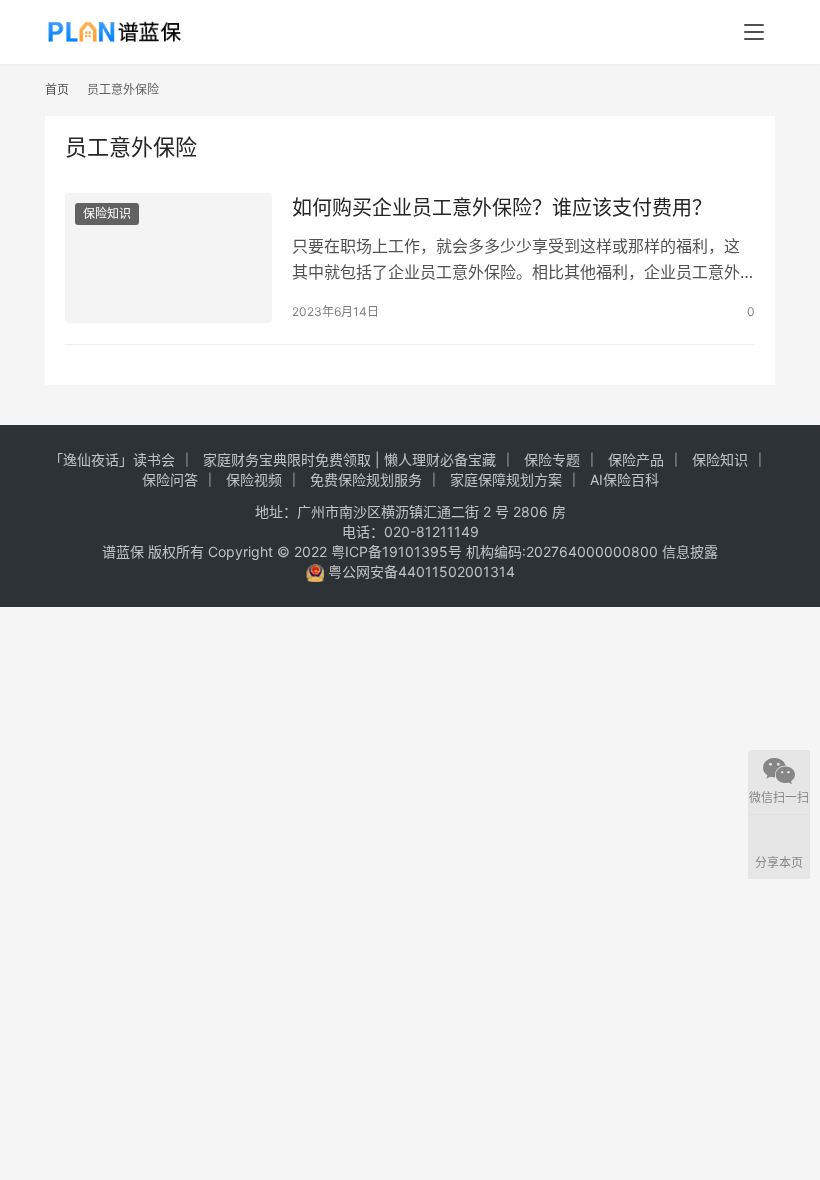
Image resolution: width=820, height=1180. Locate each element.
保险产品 (636, 459)
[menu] (754, 32)
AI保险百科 (624, 479)
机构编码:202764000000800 (564, 551)
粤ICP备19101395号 (396, 551)
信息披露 (690, 551)
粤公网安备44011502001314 (419, 571)
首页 (57, 89)
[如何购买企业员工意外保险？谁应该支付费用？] (168, 257)
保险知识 (107, 213)
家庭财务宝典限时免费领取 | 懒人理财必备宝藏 (349, 459)
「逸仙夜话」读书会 (112, 459)
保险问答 (170, 479)
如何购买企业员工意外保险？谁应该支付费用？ (502, 208)
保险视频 (254, 479)
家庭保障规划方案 (506, 479)
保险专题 (552, 459)
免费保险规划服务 (366, 479)
